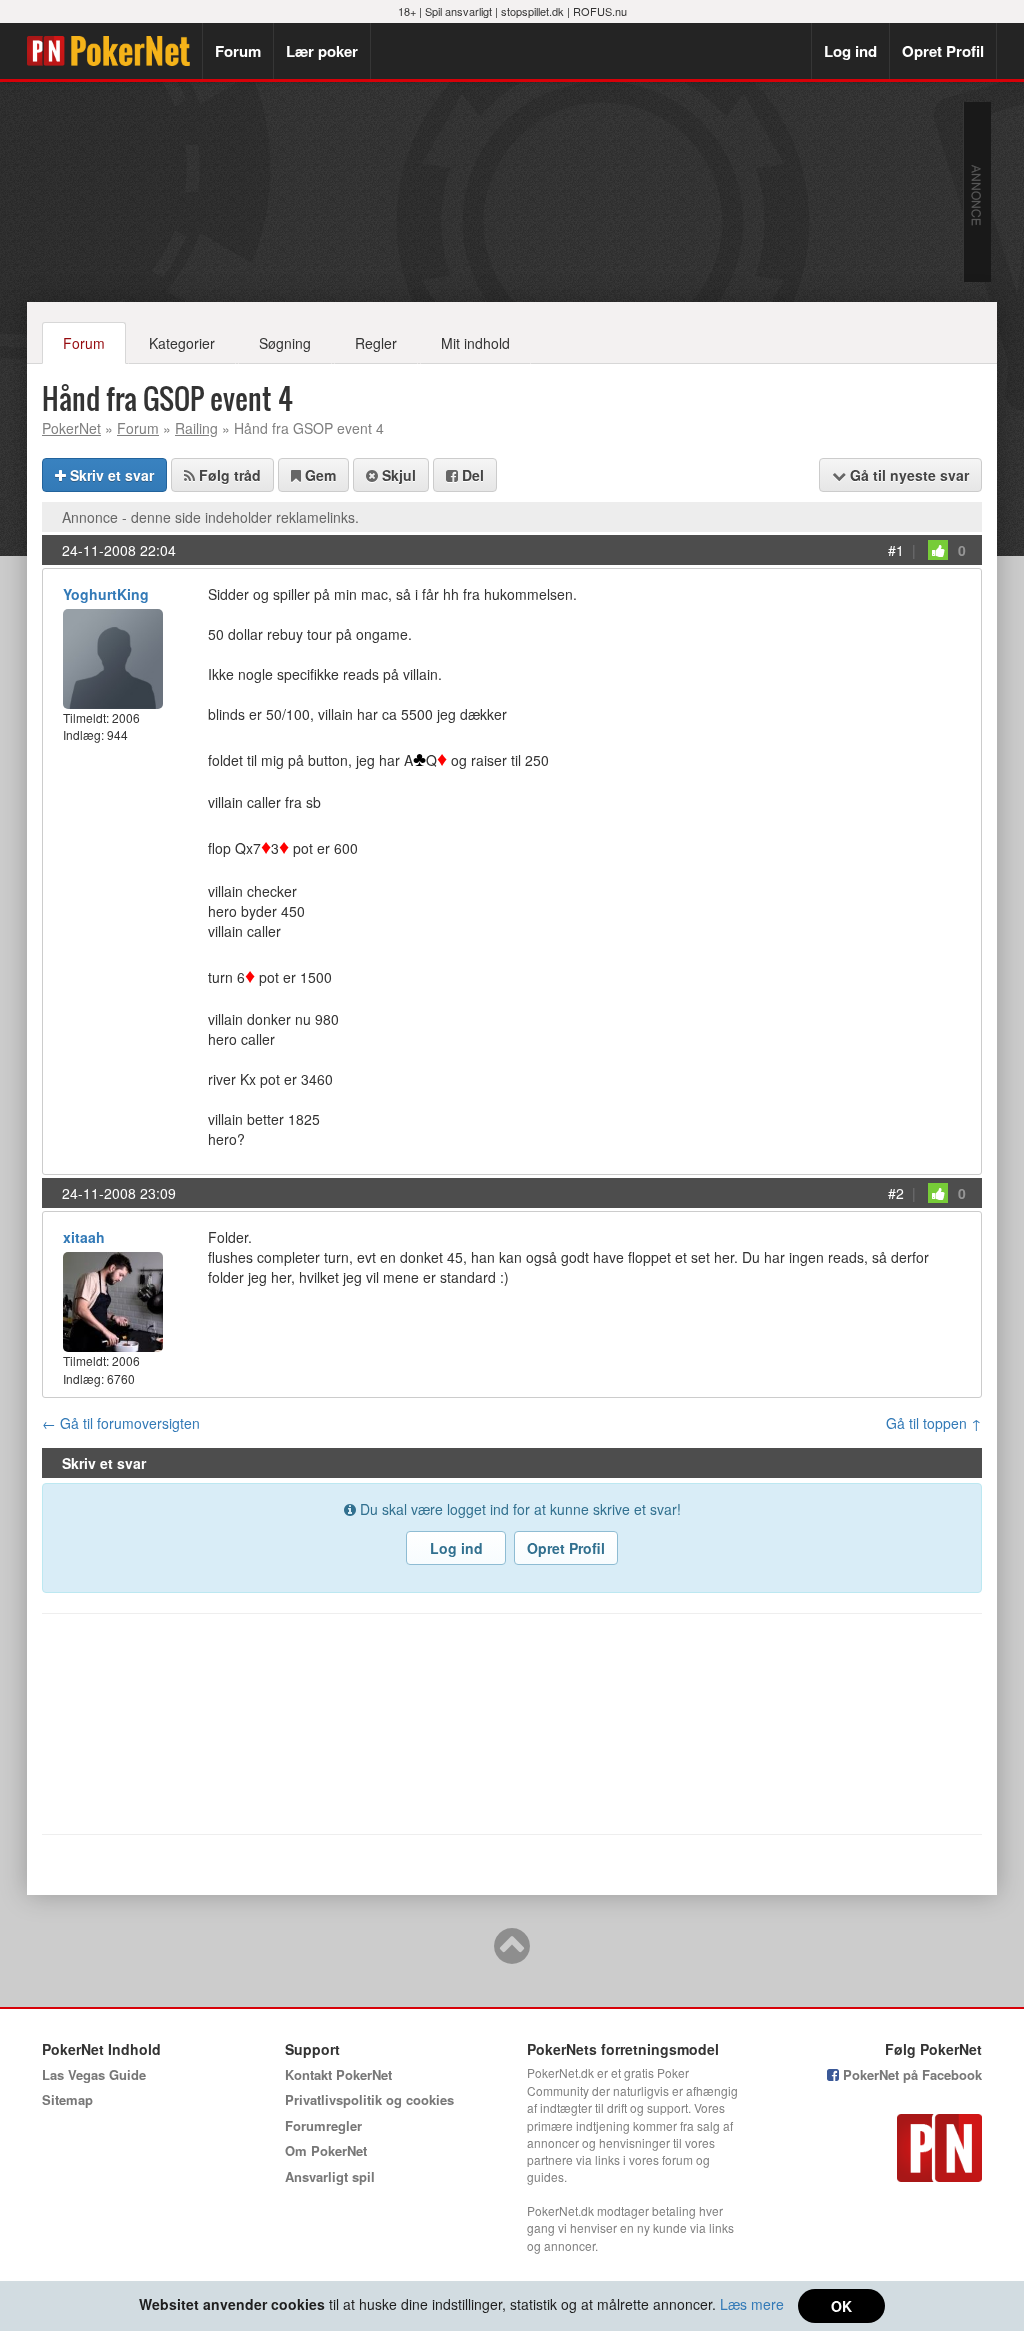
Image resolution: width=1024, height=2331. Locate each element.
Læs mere (752, 2304)
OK (841, 2306)
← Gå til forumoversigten (121, 1423)
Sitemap (67, 2099)
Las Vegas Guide (94, 2074)
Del (471, 475)
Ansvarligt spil (330, 2176)
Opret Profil (943, 51)
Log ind (850, 51)
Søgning (285, 343)
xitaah (84, 1237)
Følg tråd (228, 475)
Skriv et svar (110, 475)
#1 (896, 550)
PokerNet (114, 51)
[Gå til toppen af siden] (512, 1955)
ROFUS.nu (600, 11)
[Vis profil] (113, 656)
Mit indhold (475, 343)
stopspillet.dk (532, 11)
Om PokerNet (326, 2150)
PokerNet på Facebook (910, 2074)
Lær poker (322, 51)
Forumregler (323, 2125)
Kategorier (182, 343)
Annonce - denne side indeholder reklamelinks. (210, 517)
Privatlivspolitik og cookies (369, 2099)
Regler (376, 343)
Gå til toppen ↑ (934, 1423)
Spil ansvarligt (458, 11)
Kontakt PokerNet (338, 2074)
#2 (896, 1193)
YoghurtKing (106, 594)
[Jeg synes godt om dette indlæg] (938, 550)
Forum (238, 51)
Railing (196, 428)
